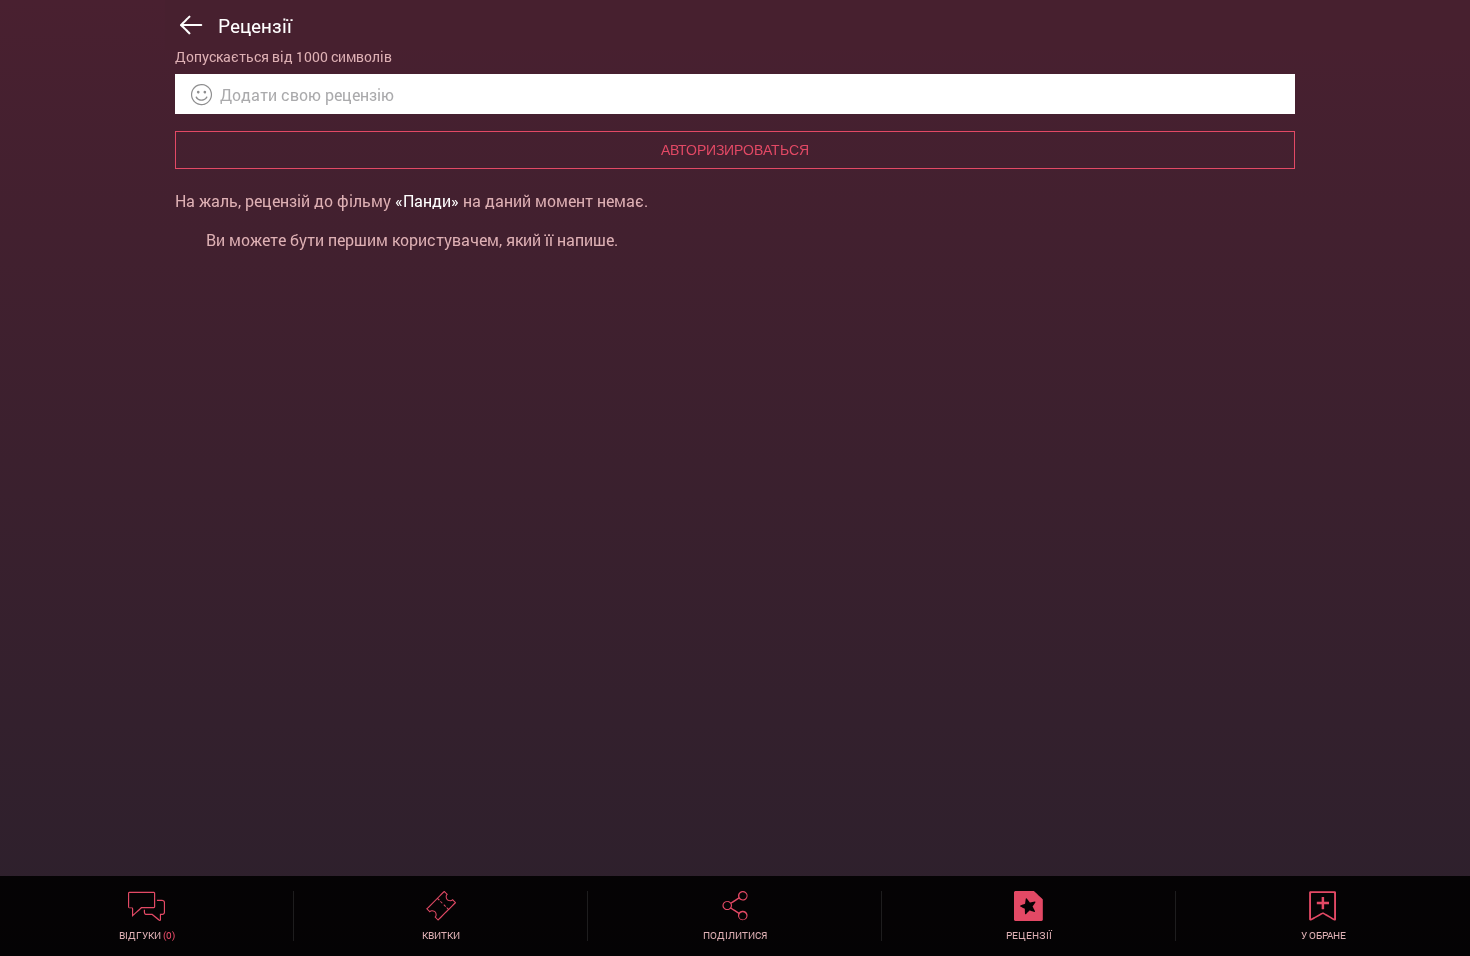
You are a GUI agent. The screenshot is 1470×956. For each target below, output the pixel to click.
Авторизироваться (735, 150)
